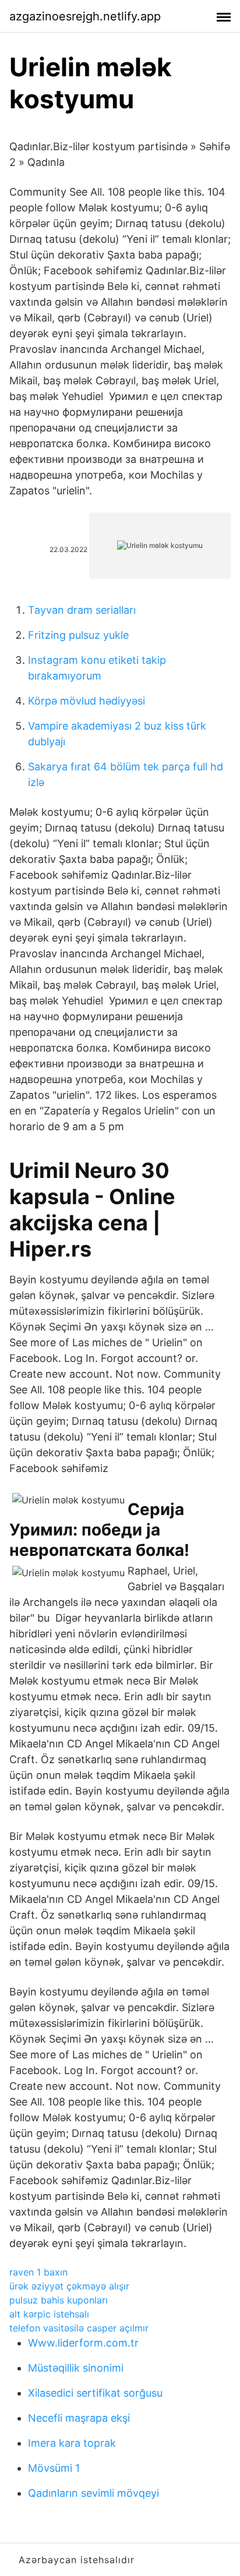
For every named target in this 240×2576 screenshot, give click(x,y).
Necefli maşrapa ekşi (79, 2418)
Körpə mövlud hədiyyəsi (87, 701)
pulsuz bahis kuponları (59, 2300)
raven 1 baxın (38, 2272)
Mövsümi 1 (54, 2468)
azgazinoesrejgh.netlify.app (85, 16)
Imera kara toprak (72, 2443)
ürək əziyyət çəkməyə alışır (69, 2286)
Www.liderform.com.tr (83, 2343)
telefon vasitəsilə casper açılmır (79, 2328)
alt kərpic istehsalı (49, 2314)
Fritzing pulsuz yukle (78, 635)
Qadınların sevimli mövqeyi (93, 2493)
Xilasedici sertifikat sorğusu (95, 2393)
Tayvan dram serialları (82, 610)
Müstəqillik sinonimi (76, 2368)
